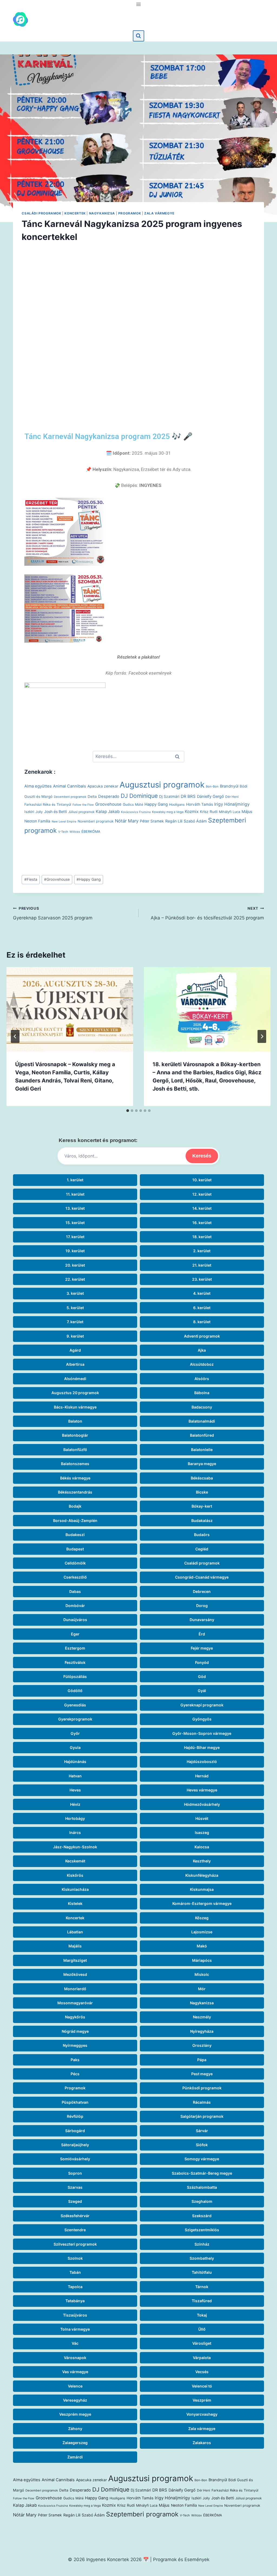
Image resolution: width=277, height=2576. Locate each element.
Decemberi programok (70, 797)
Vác (75, 2343)
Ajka (202, 1350)
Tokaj (202, 2315)
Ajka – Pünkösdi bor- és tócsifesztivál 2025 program (207, 913)
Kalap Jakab (108, 811)
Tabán (75, 2272)
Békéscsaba (202, 1478)
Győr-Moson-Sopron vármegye (202, 1733)
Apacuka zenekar (103, 786)
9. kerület (75, 1336)
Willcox (75, 832)
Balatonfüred (202, 1435)
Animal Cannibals (70, 786)
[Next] (262, 1036)
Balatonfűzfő (75, 1450)
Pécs (75, 2074)
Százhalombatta (202, 2187)
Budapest (75, 1549)
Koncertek (75, 213)
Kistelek (75, 1903)
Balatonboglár (75, 1435)
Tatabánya (75, 2301)
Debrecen (202, 1591)
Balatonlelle (202, 1450)
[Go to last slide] (15, 1036)
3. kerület (75, 1293)
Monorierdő (75, 1989)
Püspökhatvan (75, 2102)
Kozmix (192, 811)
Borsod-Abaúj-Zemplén (75, 1520)
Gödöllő (75, 1691)
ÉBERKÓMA (91, 832)
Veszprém (202, 2400)
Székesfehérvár (75, 2216)
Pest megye (202, 2074)
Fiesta (31, 879)
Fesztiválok (75, 1662)
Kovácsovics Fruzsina (136, 812)
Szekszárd (202, 2216)
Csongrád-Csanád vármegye (202, 1577)
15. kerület (75, 1223)
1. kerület (75, 1180)
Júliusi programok (81, 812)
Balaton (75, 1421)
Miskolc (202, 1974)
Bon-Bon (212, 786)
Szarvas (75, 2187)
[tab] (128, 1111)
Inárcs (75, 1832)
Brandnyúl (229, 786)
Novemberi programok (96, 821)
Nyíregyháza (202, 2031)
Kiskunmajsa (202, 1889)
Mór (202, 1989)
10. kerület (202, 1180)
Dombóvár (75, 1606)
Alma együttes (38, 786)
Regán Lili (174, 821)
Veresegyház (75, 2400)
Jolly (39, 812)
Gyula (75, 1747)
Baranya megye (202, 1464)
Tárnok (202, 2287)
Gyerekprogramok (75, 1719)
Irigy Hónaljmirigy (232, 804)
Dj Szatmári (169, 796)
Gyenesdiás (75, 1705)
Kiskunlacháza (75, 1889)
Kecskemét (75, 1861)
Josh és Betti (55, 811)
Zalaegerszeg (75, 2443)
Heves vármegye (202, 1790)
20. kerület (75, 1265)
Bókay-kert (202, 1506)
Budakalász (202, 1520)
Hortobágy (75, 1818)
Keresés (202, 1156)
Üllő (202, 2329)
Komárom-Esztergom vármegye (202, 1903)
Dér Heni (232, 797)
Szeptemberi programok (142, 2514)
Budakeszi (75, 1535)
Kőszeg (202, 1918)
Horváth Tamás (199, 804)
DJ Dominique (139, 796)
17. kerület (75, 1237)
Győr (75, 1733)
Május (247, 812)
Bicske (202, 1492)
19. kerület (75, 1251)
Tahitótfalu (202, 2272)
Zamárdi (75, 2457)
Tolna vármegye (75, 2329)
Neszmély (202, 2017)
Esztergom (75, 1648)
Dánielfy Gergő (210, 796)
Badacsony (202, 1407)
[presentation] (70, 1009)
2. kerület (202, 1251)
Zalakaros (202, 2443)
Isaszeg (202, 1832)
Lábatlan (75, 1932)
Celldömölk (75, 1563)
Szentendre (75, 2230)
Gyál (202, 1691)
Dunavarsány (202, 1620)
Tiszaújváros (75, 2315)
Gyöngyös (202, 1719)
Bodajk (75, 1506)
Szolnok (75, 2258)
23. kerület (202, 1279)
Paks (75, 2060)
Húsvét (202, 1818)
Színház (202, 2244)
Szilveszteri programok (75, 2244)
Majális (75, 1946)
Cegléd (202, 1549)
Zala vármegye (159, 213)
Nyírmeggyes (75, 2045)
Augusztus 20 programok (75, 1393)
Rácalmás (202, 2102)
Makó (202, 1946)
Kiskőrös (75, 1875)
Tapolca (75, 2287)
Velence (75, 2386)
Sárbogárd (75, 2131)
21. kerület (202, 1265)
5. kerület (75, 1308)
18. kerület (202, 1237)
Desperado (109, 796)
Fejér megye (202, 1648)
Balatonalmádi (202, 1421)
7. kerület (75, 1322)
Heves (75, 1790)
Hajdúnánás (75, 1762)
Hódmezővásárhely (202, 1804)
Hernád (202, 1776)
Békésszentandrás (75, 1492)
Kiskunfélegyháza (202, 1875)
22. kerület (75, 1279)
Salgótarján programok (202, 2116)
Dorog (202, 1606)
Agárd (75, 1350)
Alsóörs (202, 1379)
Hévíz (75, 1804)
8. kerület (202, 1322)
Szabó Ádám (195, 821)
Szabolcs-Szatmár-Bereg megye (202, 2173)
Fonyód (202, 1662)
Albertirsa (75, 1364)
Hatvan (75, 1776)
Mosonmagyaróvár (75, 2003)
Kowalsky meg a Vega (168, 812)
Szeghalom (202, 2201)
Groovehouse (108, 804)
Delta (92, 796)
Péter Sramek (152, 821)
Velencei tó (202, 2386)
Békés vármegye (75, 1478)
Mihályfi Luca (230, 812)
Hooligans (177, 804)
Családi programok (41, 213)
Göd (202, 1676)
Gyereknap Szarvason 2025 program (53, 913)
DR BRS (188, 796)
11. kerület (75, 1194)
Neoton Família (37, 821)
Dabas (75, 1591)
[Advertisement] (138, 326)
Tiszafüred (202, 2301)
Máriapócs (202, 1960)
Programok (130, 213)
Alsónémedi (75, 1379)
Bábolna (202, 1393)
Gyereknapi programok (202, 1705)
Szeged (75, 2201)
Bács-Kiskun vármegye (75, 1407)
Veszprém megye (75, 2414)
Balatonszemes (75, 1464)
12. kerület (202, 1194)
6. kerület (202, 1308)
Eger (75, 1634)
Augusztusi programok (162, 785)
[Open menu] (139, 4)
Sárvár (202, 2131)
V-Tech (63, 832)
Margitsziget (75, 1960)
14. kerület (202, 1208)
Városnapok (75, 2358)
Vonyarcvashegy (202, 2414)
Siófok (202, 2145)
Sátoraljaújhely (75, 2145)
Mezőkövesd (75, 1974)
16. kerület (202, 1223)
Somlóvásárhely (75, 2159)
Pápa (202, 2060)
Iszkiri (29, 812)
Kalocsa (202, 1847)
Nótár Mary (127, 821)
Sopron (75, 2173)
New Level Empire (64, 822)
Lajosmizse (202, 1932)
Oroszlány (202, 2045)
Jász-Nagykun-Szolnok (75, 1847)
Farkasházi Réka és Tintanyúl (48, 804)
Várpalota (202, 2358)
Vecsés (202, 2372)
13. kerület (75, 1208)
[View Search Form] (138, 36)
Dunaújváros (75, 1620)
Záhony (75, 2429)
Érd (202, 1634)
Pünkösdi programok (202, 2088)
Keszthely (202, 1861)
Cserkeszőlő (75, 1577)
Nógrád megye (75, 2031)
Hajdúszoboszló (202, 1762)
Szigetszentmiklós (202, 2230)
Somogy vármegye (202, 2159)
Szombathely (202, 2258)
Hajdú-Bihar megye (202, 1747)
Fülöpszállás (75, 1676)
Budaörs (202, 1535)
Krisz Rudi (209, 812)
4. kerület (202, 1293)
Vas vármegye (75, 2372)
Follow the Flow (83, 805)
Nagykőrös (75, 2017)
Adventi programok (202, 1336)
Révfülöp (75, 2116)
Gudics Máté (133, 804)
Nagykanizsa (102, 213)
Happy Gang (156, 804)
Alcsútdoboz (202, 1364)
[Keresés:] (138, 756)
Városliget (202, 2343)
